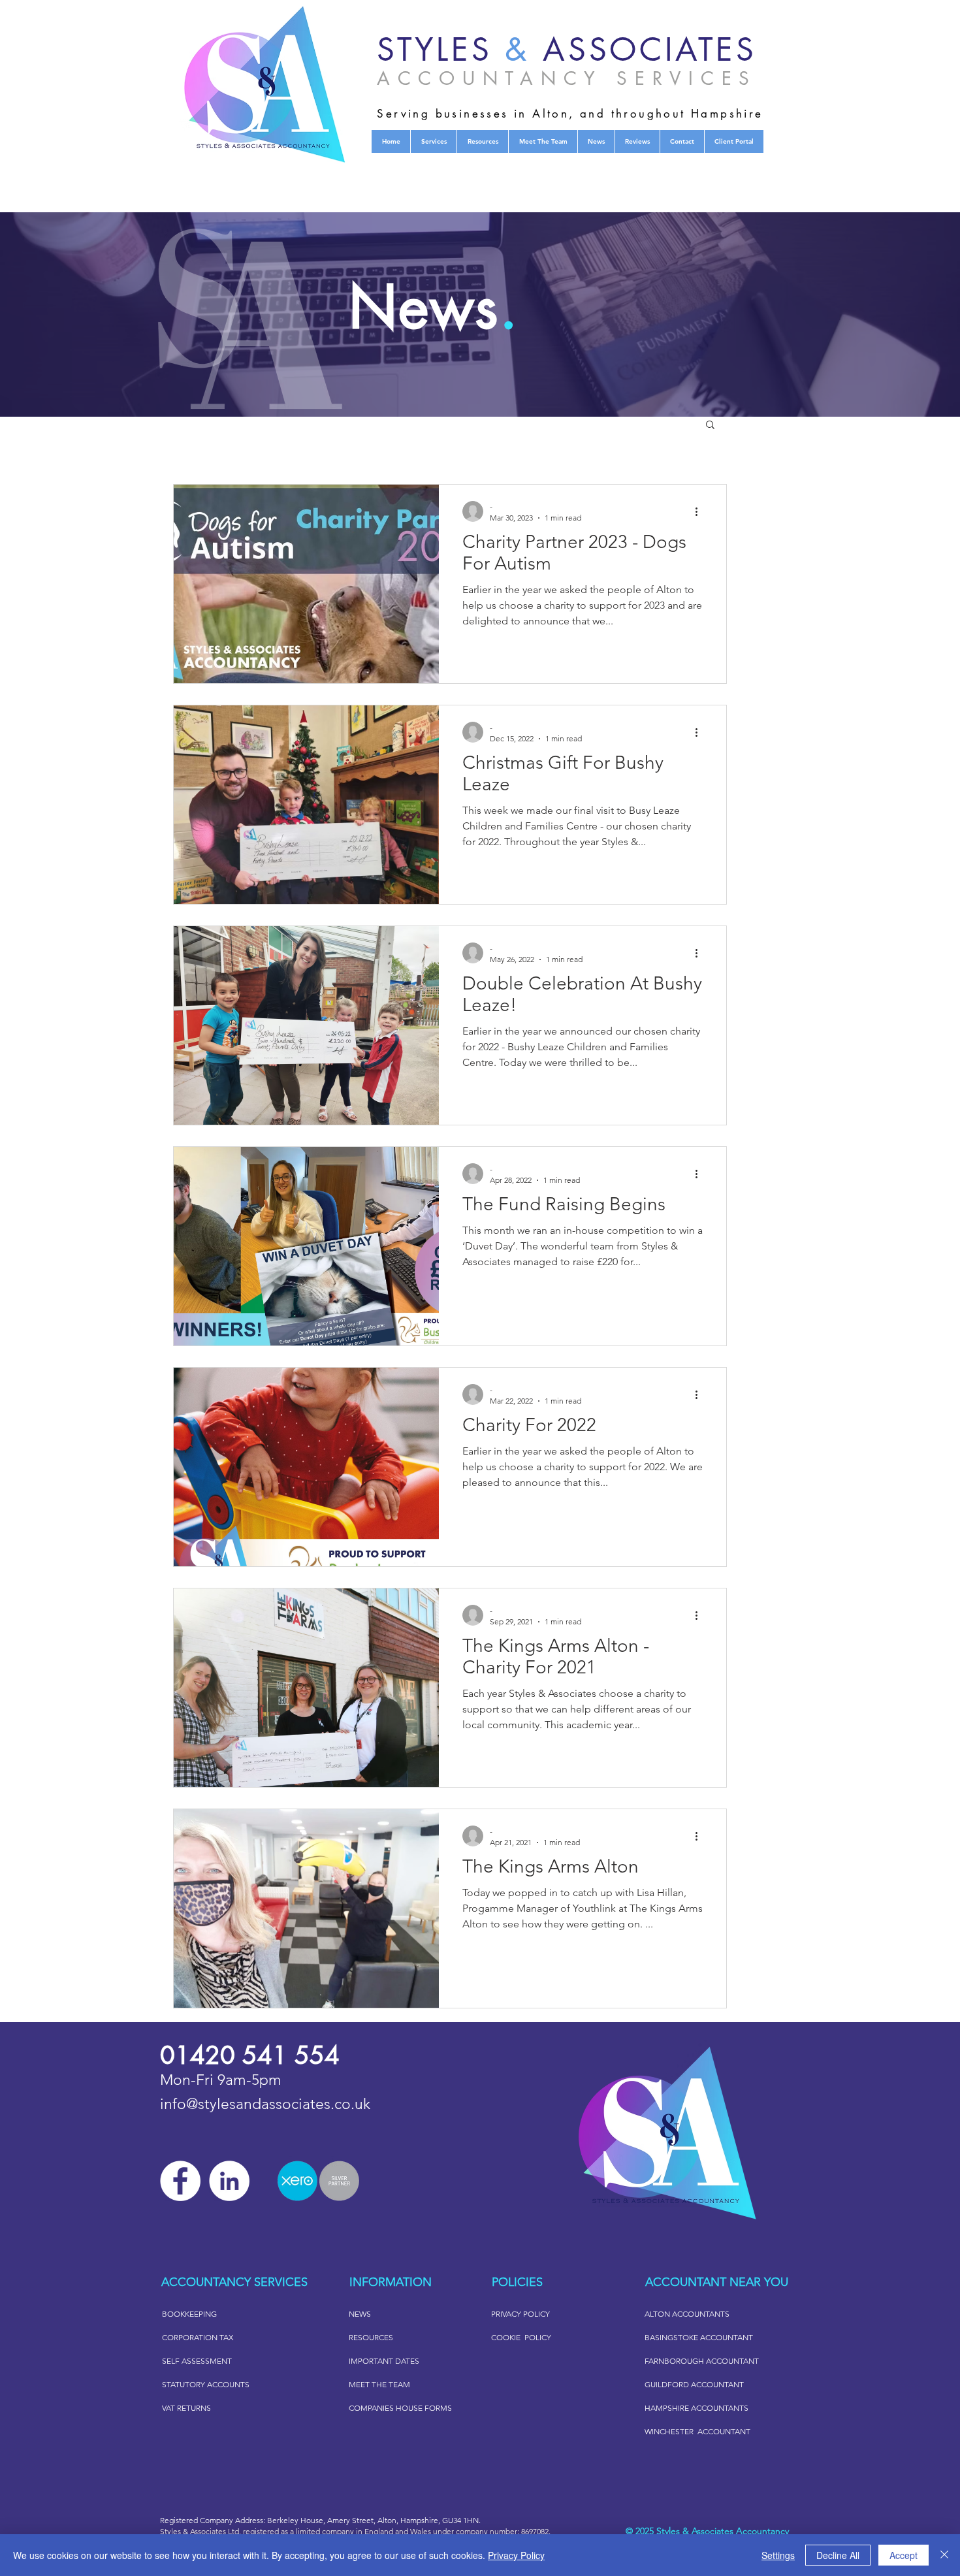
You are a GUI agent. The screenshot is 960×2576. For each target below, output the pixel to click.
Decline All (838, 2555)
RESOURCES (371, 2337)
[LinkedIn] (229, 2181)
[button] (710, 426)
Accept (904, 2555)
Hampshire (419, 2520)
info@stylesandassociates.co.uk (265, 2104)
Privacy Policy (516, 2555)
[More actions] (701, 511)
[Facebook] (180, 2181)
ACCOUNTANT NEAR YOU (717, 2282)
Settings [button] (778, 2555)
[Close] (944, 2555)
